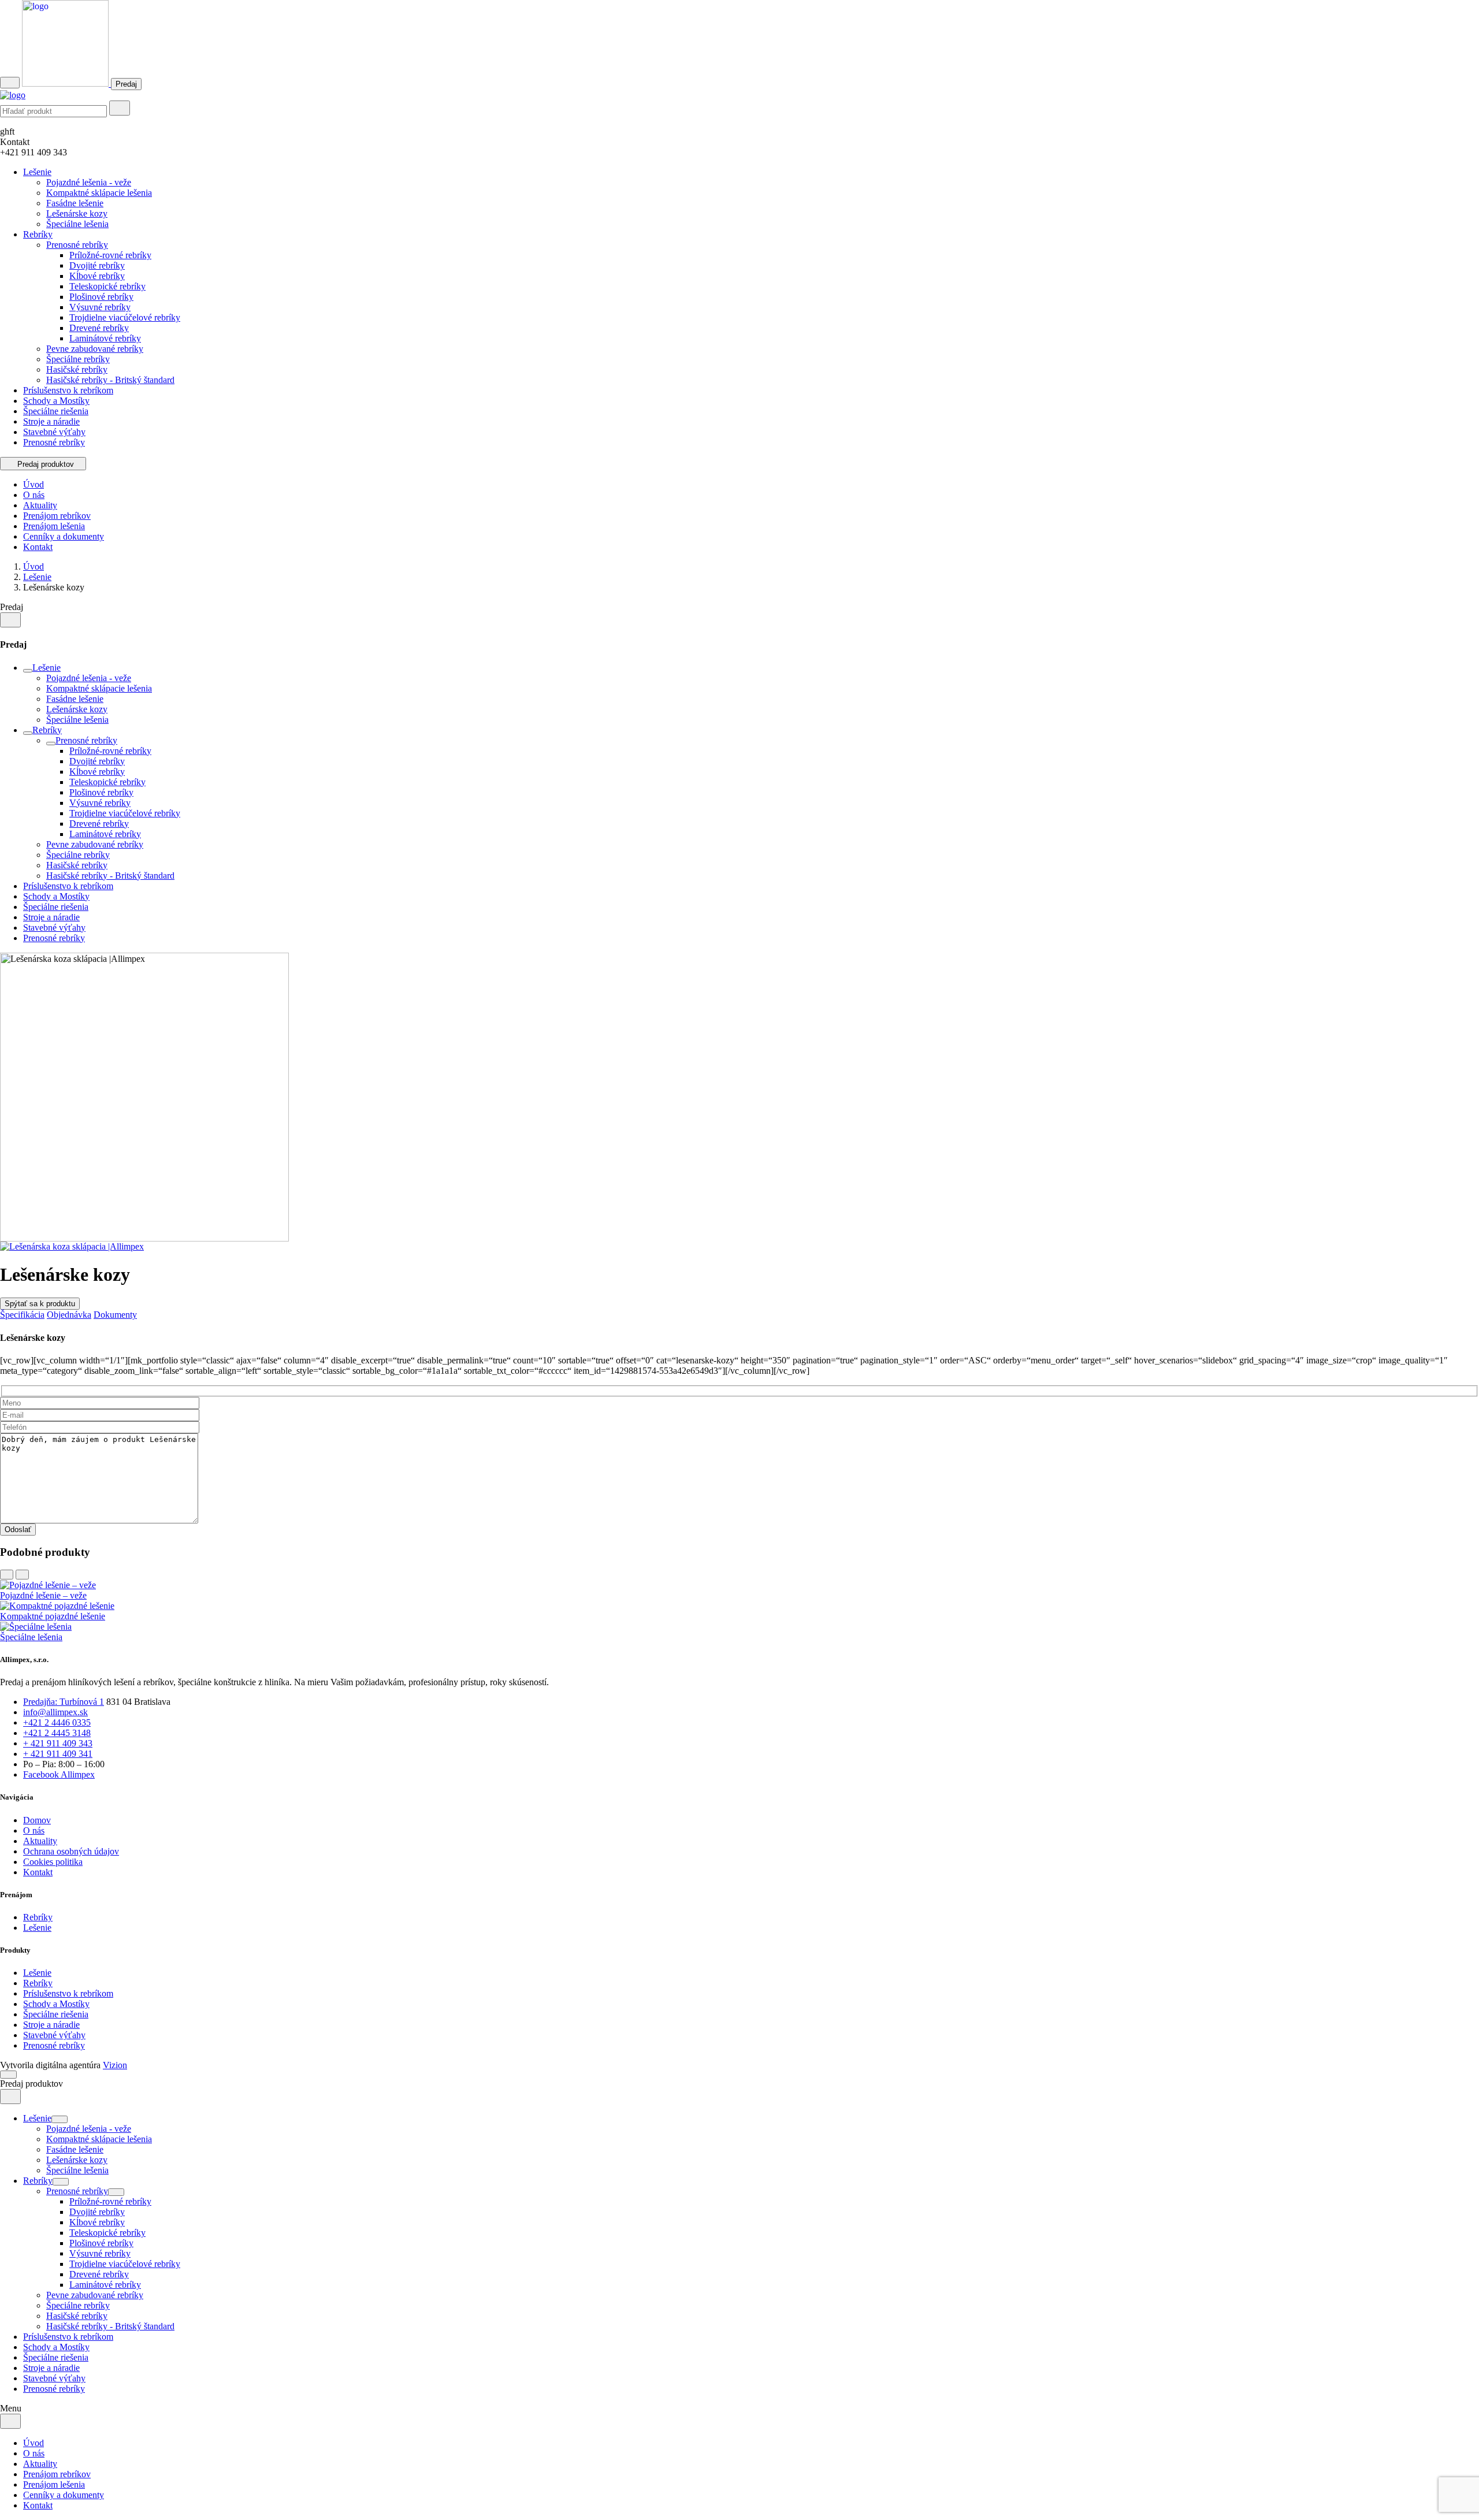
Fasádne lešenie (75, 203)
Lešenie (37, 172)
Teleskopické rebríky (107, 286)
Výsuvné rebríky (100, 307)
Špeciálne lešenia (77, 224)
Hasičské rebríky (77, 369)
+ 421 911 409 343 (58, 1743)
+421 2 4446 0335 (57, 1722)
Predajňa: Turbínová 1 (64, 1702)
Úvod (34, 484)
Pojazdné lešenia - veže (89, 182)
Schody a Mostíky (56, 401)
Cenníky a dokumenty (64, 536)
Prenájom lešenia (54, 526)
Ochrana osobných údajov (71, 1851)
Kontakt (38, 547)
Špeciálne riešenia (56, 411)
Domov (37, 1820)
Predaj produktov (46, 464)
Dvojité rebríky (97, 265)
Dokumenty (115, 1315)
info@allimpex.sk (55, 1712)
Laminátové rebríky (105, 338)
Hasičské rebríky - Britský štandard (110, 380)
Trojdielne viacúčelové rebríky (125, 317)
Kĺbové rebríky (97, 276)
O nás (34, 495)
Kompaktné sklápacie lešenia (99, 193)
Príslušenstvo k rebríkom (68, 390)
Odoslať (18, 1530)
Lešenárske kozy (77, 213)
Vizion (115, 2065)
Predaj (126, 84)
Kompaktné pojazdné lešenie (53, 1616)
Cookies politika (53, 1862)
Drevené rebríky (99, 328)
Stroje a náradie (51, 421)
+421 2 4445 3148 (57, 1733)
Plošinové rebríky (101, 297)
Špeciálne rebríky (78, 359)
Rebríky (38, 234)
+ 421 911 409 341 (58, 1754)
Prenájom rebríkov (57, 516)
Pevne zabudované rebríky (95, 349)
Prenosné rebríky (77, 245)
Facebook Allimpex (59, 1774)
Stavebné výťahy (54, 432)
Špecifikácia (22, 1315)
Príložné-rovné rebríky (110, 255)
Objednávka (69, 1315)
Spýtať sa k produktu (40, 1304)
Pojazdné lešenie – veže (43, 1595)
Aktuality (40, 505)
